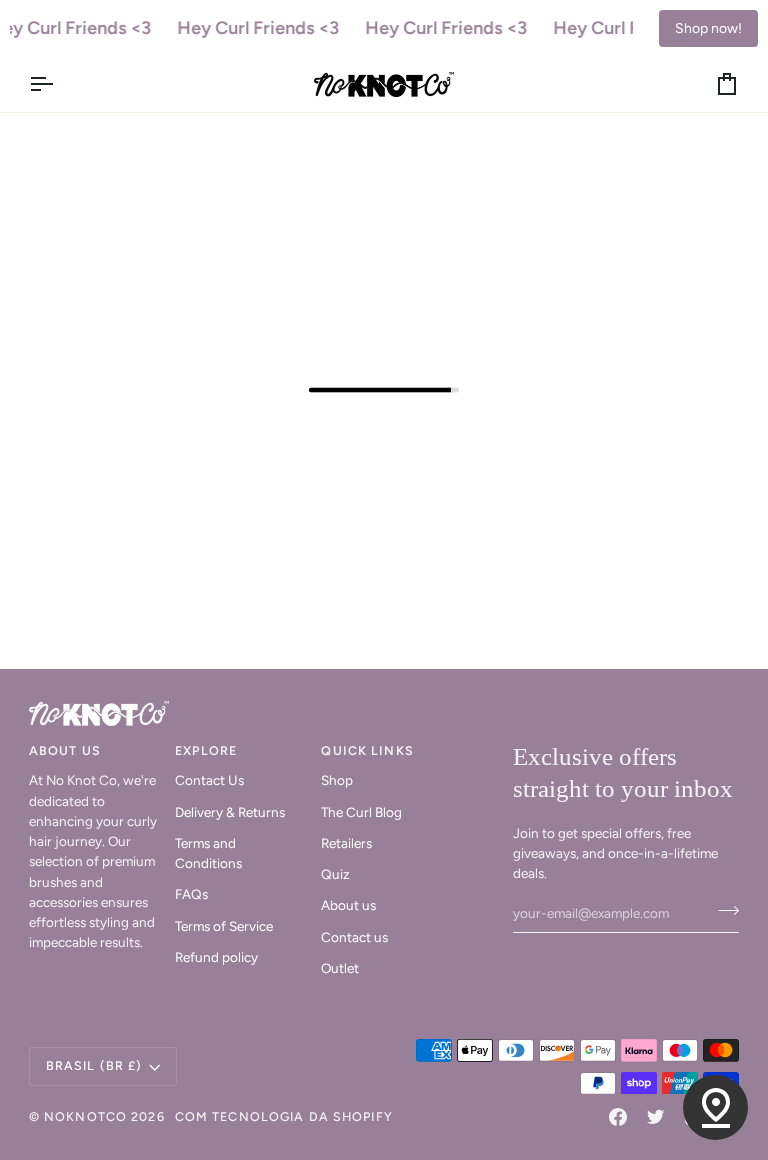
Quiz (335, 874)
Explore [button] (206, 750)
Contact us (354, 937)
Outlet (340, 968)
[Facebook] (618, 1117)
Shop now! (708, 28)
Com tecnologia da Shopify (284, 1116)
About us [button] (65, 750)
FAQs (191, 894)
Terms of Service (224, 926)
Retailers (346, 843)
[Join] (722, 911)
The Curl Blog (361, 812)
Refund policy (216, 957)
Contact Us (209, 780)
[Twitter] (656, 1117)
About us (348, 905)
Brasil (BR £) (94, 1065)
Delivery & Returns (230, 812)
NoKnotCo (85, 1116)
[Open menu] (59, 84)
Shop (337, 780)
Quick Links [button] (367, 750)
